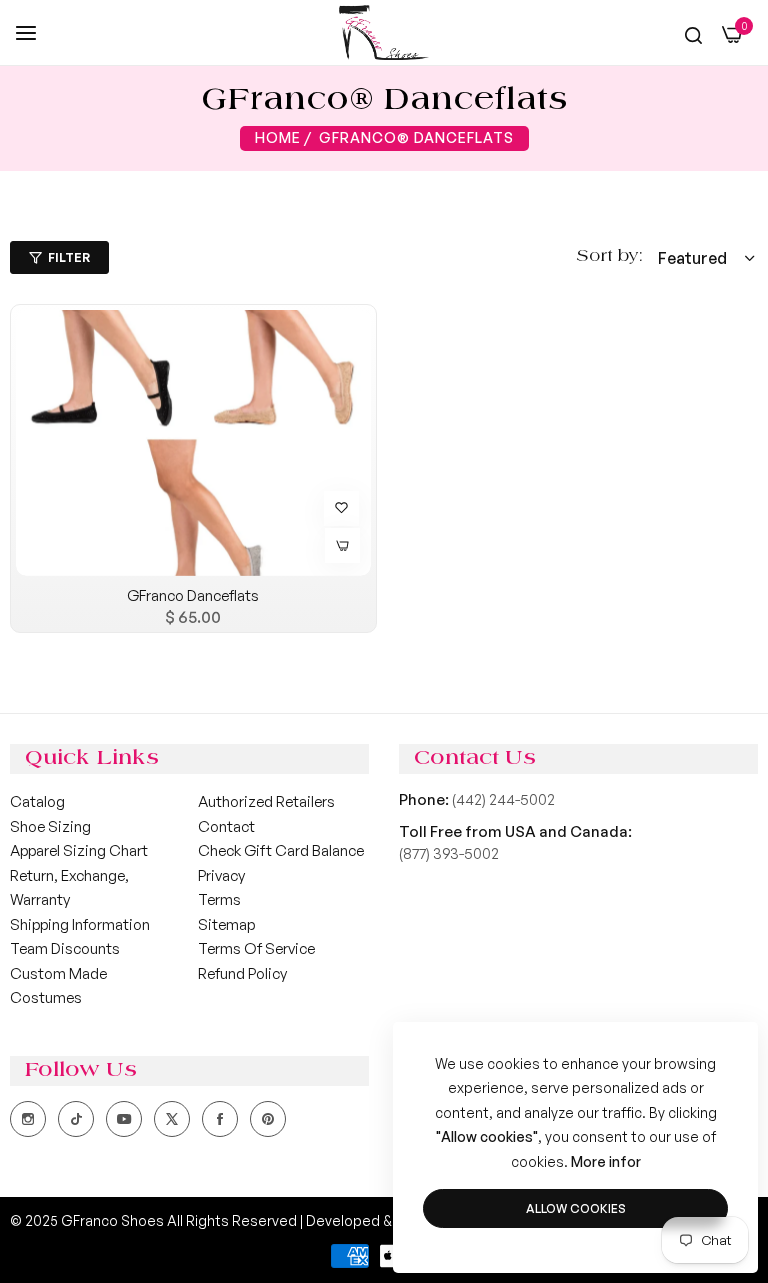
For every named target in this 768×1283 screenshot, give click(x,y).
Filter (69, 257)
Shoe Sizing (50, 826)
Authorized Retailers (266, 801)
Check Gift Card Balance (281, 850)
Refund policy (242, 973)
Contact (226, 826)
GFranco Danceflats (193, 595)
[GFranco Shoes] (384, 32)
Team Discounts (65, 948)
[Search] (693, 35)
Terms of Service (256, 948)
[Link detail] (28, 1119)
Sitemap (226, 924)
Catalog (37, 801)
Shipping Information (80, 924)
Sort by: (609, 256)
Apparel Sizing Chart (79, 850)
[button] (339, 506)
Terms (219, 899)
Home (278, 137)
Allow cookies (576, 1208)
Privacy (221, 875)
